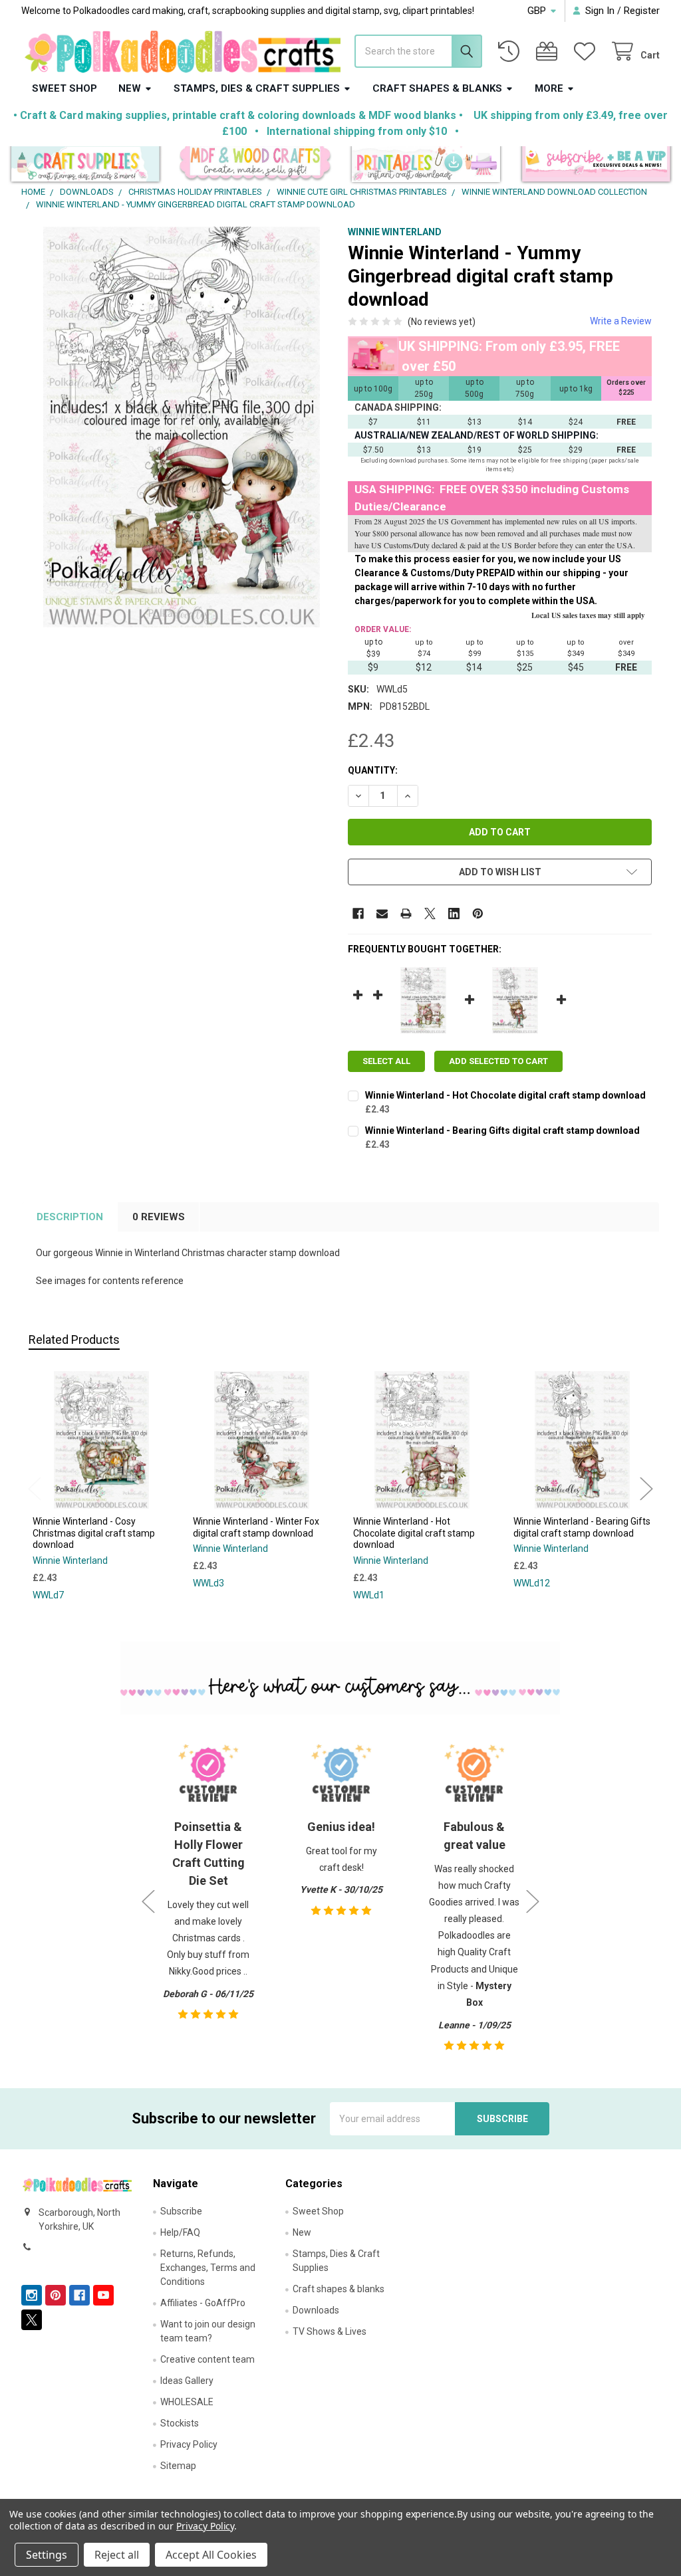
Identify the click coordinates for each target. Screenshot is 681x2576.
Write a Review (621, 321)
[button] (85, 166)
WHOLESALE (187, 2402)
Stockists (180, 2423)
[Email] (382, 913)
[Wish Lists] (587, 52)
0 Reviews (159, 1217)
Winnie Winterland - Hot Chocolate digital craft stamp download (505, 1095)
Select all (386, 1061)
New (130, 88)
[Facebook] (358, 913)
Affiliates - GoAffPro (203, 2303)
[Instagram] (32, 2295)
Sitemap (178, 2466)
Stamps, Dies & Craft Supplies (257, 88)
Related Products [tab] (74, 1340)
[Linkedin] (454, 913)
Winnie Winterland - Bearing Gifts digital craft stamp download (502, 1130)
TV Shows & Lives (330, 2331)
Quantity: (373, 770)
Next (646, 1488)
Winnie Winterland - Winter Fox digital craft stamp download (256, 1527)
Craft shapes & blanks (437, 88)
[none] (182, 427)
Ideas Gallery (187, 2381)
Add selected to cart (498, 1061)
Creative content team (207, 2359)
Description (70, 1217)
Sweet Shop (65, 88)
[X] (430, 913)
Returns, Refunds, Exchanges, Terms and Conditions (208, 2268)
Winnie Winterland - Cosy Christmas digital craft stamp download (94, 1533)
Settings (47, 2555)
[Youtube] (103, 2295)
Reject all (117, 2555)
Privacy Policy (189, 2444)
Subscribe (181, 2211)
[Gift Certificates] (549, 52)
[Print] (406, 913)
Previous (35, 1488)
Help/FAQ (180, 2232)
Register (642, 11)
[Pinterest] (478, 913)
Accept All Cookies (211, 2555)
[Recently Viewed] (511, 52)
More (549, 88)
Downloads (316, 2310)
